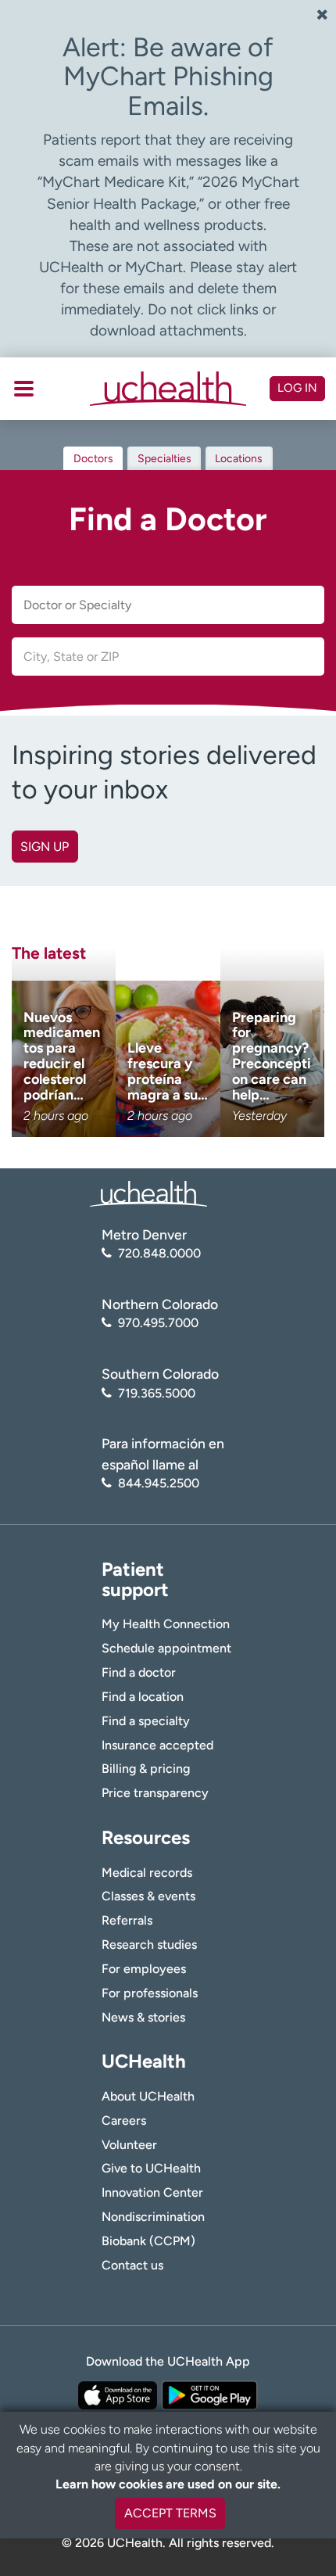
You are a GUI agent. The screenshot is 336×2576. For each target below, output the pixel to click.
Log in (297, 388)
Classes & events (148, 1896)
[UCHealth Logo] (148, 1193)
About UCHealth (148, 2096)
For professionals (150, 1993)
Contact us (132, 2265)
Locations (239, 459)
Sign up (45, 847)
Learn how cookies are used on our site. (168, 2484)
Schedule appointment (166, 1648)
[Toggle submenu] (24, 389)
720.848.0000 (159, 1253)
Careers (124, 2120)
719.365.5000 (157, 1393)
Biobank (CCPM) (148, 2241)
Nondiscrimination (153, 2217)
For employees (144, 1969)
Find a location (143, 1697)
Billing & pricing (146, 1769)
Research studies (149, 1945)
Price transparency (155, 1793)
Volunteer (129, 2145)
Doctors (93, 459)
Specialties (164, 459)
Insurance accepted (157, 1745)
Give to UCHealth (151, 2168)
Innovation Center (152, 2192)
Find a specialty (146, 1721)
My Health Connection (166, 1624)
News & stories (143, 2017)
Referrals (127, 1920)
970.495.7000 (158, 1323)
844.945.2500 (159, 1483)
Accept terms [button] (170, 2513)
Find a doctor (139, 1672)
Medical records (147, 1873)
